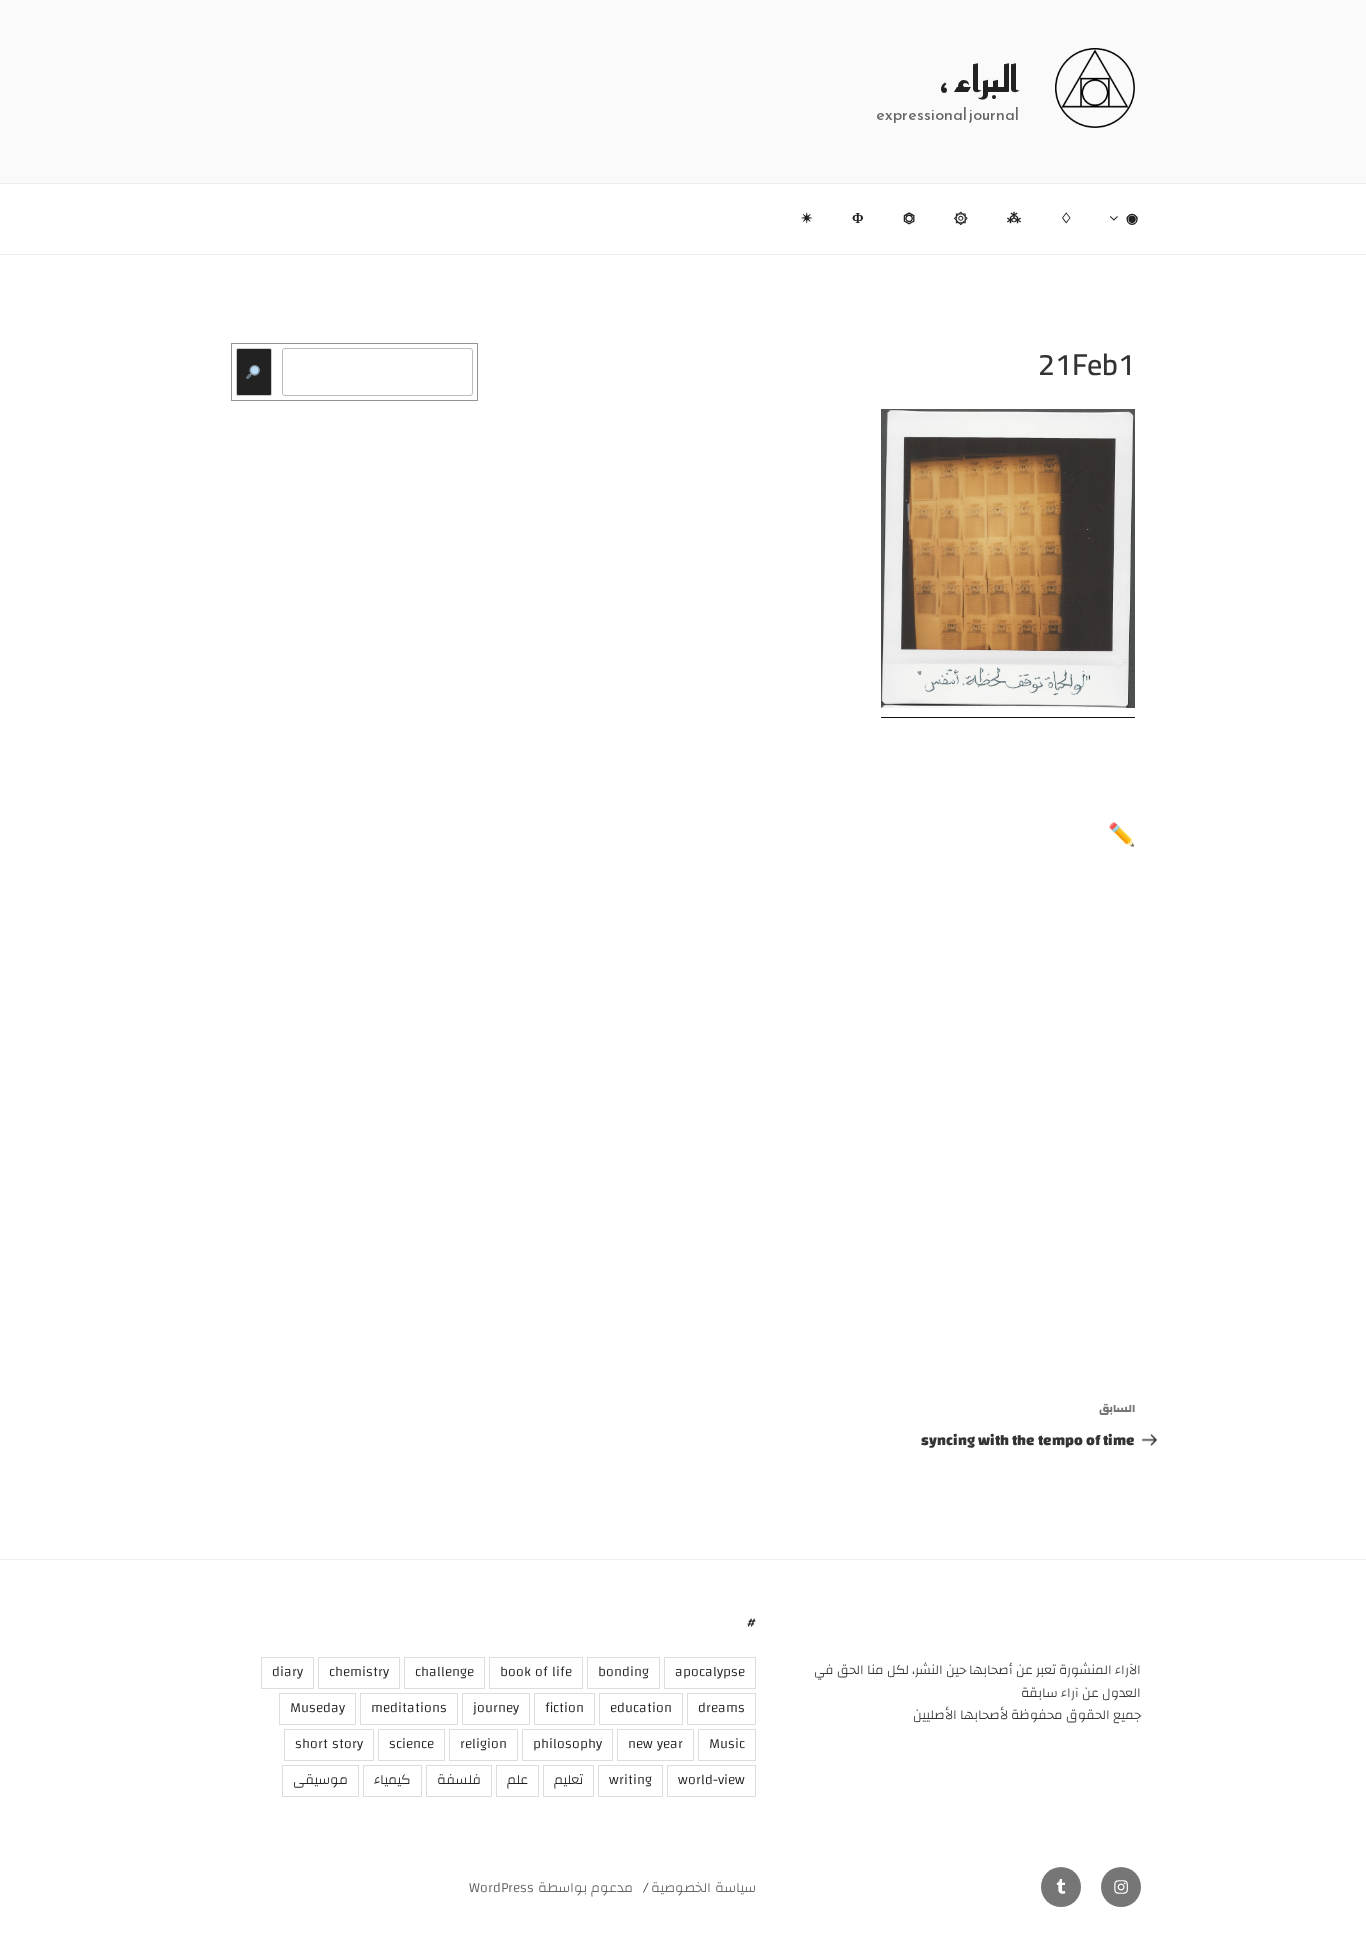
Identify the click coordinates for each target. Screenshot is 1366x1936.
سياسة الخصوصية (703, 1888)
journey (496, 1708)
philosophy (567, 1744)
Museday (317, 1708)
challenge (444, 1672)
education (641, 1708)
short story (329, 1744)
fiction (564, 1708)
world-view (711, 1780)
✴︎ (807, 219)
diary (287, 1672)
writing (630, 1780)
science (411, 1744)
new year (655, 1744)
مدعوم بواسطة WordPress (551, 1888)
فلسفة (459, 1780)
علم (517, 1780)
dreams (721, 1708)
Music (727, 1744)
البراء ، (979, 79)
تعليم (568, 1780)
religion (483, 1744)
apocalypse (710, 1672)
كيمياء (392, 1780)
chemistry (359, 1672)
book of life (536, 1672)
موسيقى (320, 1780)
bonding (623, 1672)
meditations (409, 1708)
